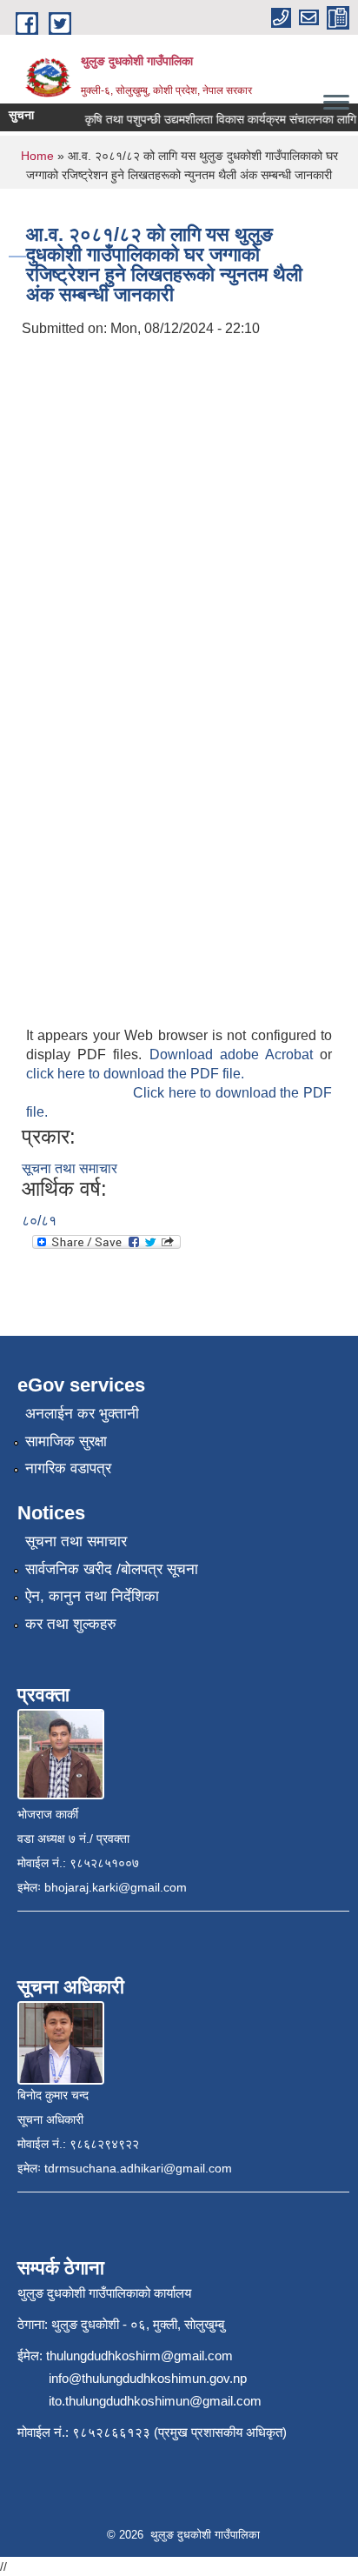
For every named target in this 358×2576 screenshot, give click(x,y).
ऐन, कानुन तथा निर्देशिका (92, 1596)
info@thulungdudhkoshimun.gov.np (148, 2378)
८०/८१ (39, 1221)
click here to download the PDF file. (135, 1074)
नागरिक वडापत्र (68, 1468)
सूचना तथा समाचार (70, 1168)
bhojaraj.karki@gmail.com (116, 1887)
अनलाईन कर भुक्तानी (82, 1414)
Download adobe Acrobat (235, 1054)
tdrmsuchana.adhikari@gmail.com (138, 2168)
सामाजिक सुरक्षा (66, 1441)
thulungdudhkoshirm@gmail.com (139, 2356)
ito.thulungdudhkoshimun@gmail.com (155, 2401)
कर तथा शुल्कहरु (71, 1624)
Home (37, 156)
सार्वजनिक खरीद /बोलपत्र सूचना (112, 1569)
